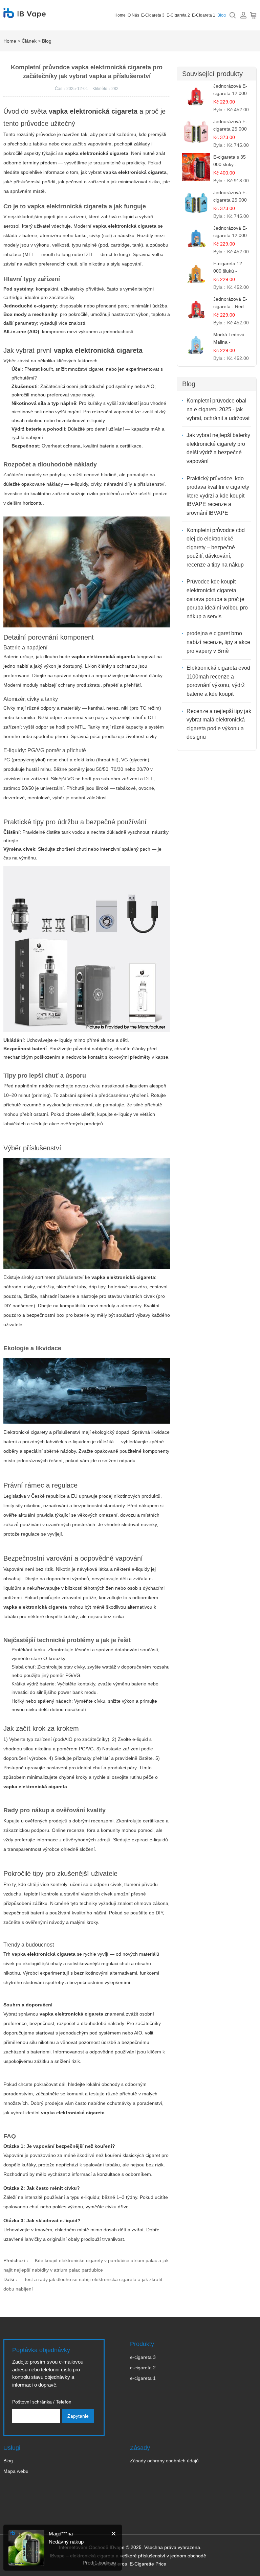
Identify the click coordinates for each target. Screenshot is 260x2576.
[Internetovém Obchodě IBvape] (25, 15)
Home (120, 15)
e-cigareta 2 (178, 15)
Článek (29, 41)
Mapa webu (16, 2471)
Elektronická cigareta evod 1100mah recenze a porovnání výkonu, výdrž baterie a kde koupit (218, 681)
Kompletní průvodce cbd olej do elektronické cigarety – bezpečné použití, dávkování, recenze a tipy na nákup (216, 547)
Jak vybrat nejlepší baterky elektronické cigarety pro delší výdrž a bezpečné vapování (218, 448)
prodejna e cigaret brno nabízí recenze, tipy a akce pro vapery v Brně (218, 642)
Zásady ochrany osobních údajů (164, 2461)
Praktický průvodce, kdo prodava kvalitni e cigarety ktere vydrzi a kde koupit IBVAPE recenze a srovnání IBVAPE (218, 496)
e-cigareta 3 (153, 15)
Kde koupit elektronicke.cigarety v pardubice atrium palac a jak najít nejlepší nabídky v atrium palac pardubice (86, 2265)
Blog (222, 15)
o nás (133, 15)
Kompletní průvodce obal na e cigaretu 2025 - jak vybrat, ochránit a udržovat (218, 409)
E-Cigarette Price (148, 2564)
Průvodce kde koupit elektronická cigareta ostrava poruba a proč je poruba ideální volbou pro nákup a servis (217, 599)
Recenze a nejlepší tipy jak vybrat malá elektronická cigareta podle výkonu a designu (219, 724)
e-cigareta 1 (204, 15)
